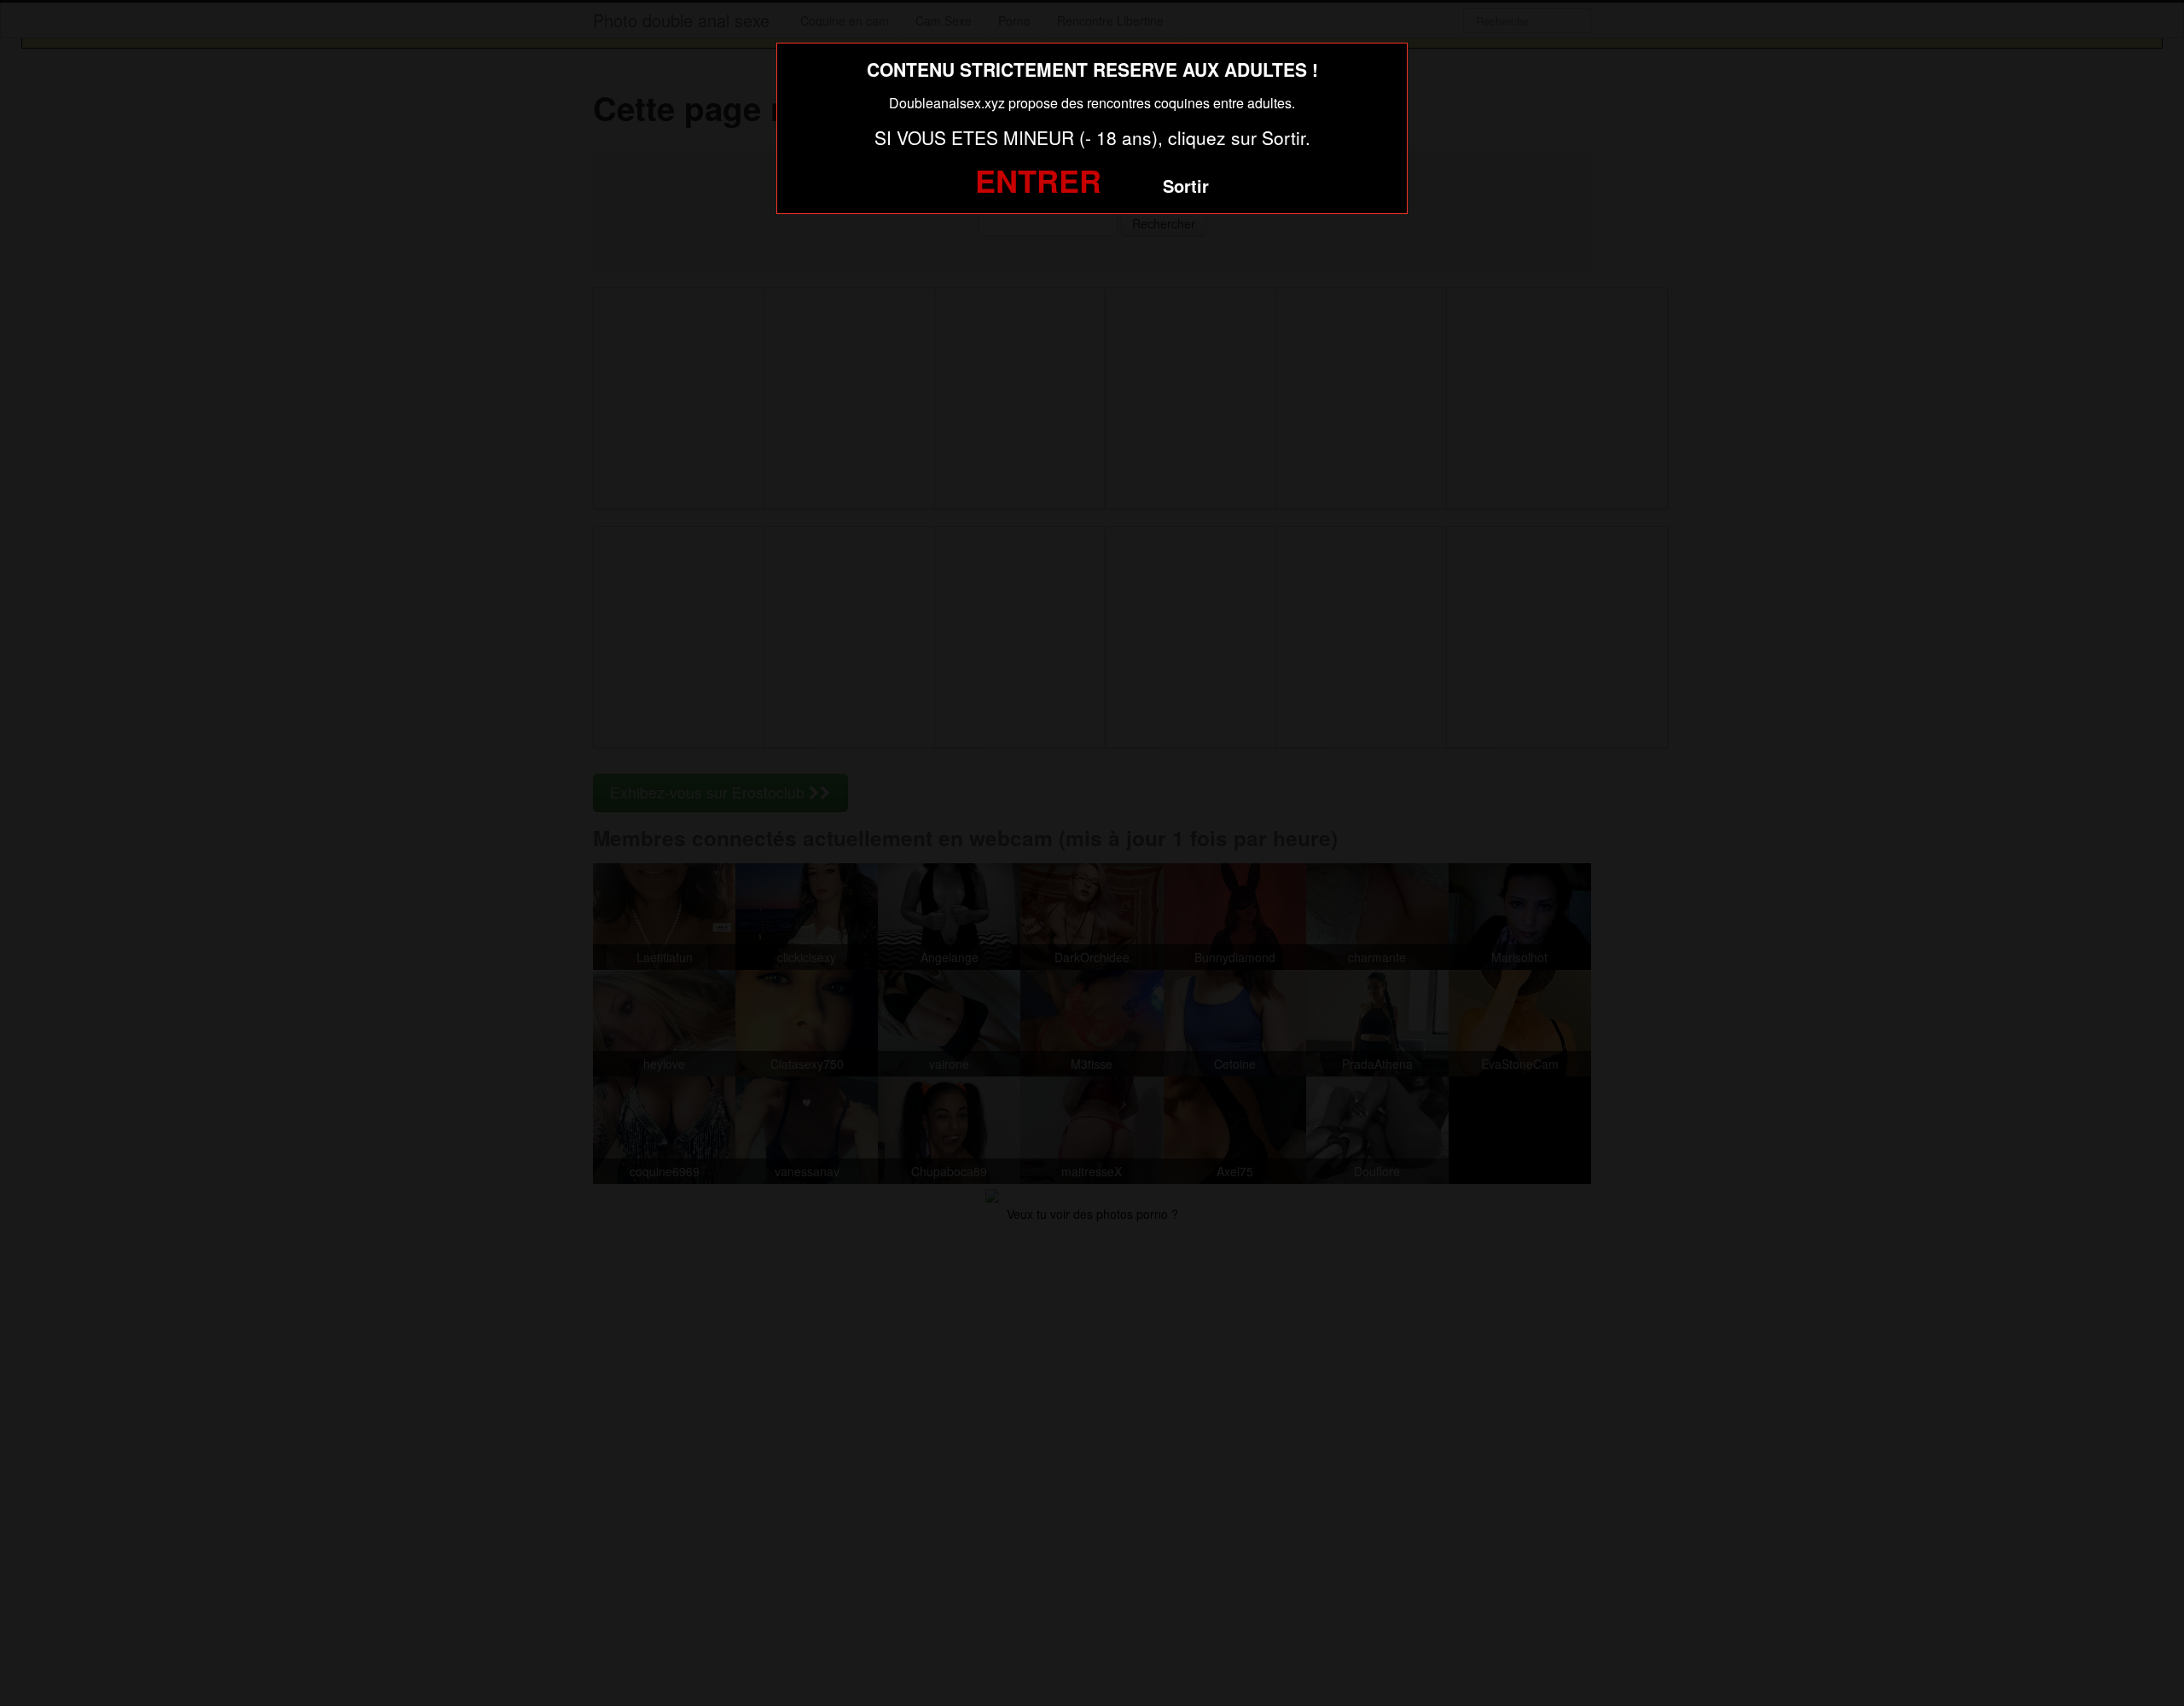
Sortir (1186, 186)
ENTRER (1038, 180)
